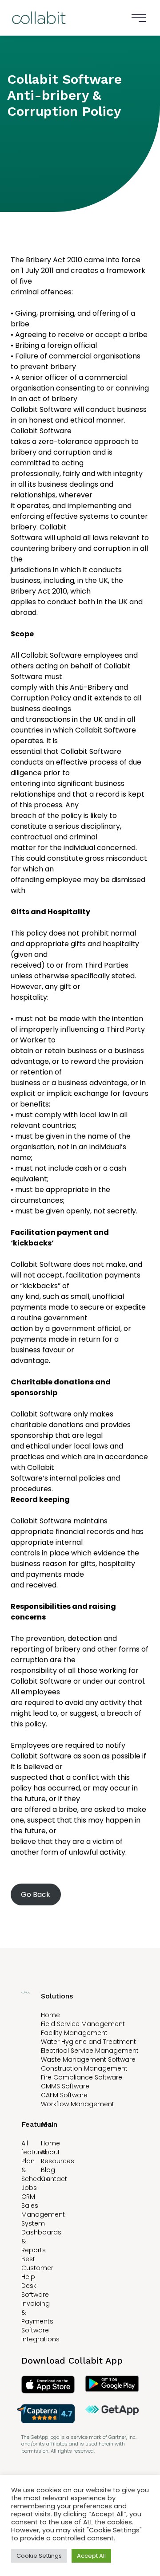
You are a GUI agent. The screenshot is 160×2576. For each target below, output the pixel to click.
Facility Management (74, 2033)
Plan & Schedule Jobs (36, 2174)
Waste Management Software (88, 2059)
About (50, 2152)
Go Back (36, 1894)
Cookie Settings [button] (39, 2556)
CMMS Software (65, 2086)
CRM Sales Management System (43, 2210)
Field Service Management (83, 2024)
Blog (48, 2170)
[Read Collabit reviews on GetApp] (112, 2414)
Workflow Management (78, 2104)
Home (50, 2015)
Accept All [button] (91, 2556)
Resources (58, 2161)
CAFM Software (64, 2095)
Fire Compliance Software (82, 2077)
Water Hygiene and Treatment (88, 2042)
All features (34, 2148)
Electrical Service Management (90, 2051)
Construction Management (84, 2068)
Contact (54, 2179)
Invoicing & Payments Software (37, 2317)
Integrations (40, 2339)
